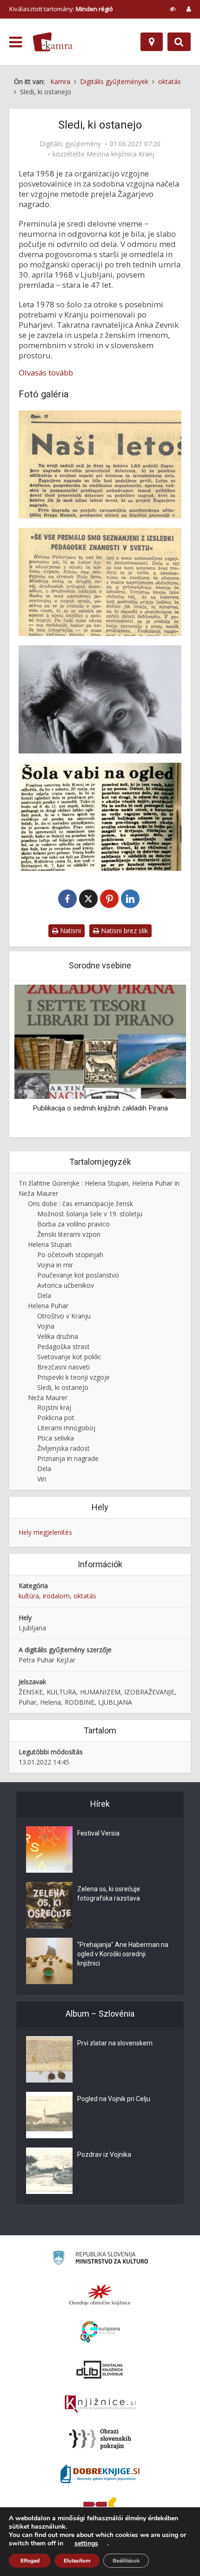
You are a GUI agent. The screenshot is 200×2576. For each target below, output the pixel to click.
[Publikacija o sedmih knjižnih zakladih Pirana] (100, 1041)
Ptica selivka (56, 1438)
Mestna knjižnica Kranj (120, 154)
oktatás (85, 1596)
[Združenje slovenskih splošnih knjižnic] (100, 2404)
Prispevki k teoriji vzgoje (73, 1377)
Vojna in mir (55, 1265)
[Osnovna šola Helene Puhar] (100, 817)
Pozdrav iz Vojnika (104, 2154)
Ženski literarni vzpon (69, 1234)
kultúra (29, 1596)
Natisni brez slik (123, 931)
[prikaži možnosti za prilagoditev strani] (173, 9)
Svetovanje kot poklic (69, 1357)
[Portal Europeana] (100, 2332)
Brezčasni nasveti (63, 1367)
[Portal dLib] (100, 2369)
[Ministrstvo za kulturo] (100, 2259)
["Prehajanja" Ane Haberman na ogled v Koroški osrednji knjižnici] (49, 1961)
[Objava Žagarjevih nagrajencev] (100, 464)
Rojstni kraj (54, 1407)
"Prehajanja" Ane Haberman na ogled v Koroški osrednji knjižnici (123, 1954)
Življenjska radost (63, 1448)
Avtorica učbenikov (66, 1285)
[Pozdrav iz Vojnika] (49, 2171)
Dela (44, 1295)
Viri (42, 1479)
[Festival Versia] (49, 1849)
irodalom (56, 1596)
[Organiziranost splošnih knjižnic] (100, 2295)
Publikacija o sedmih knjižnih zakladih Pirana (100, 1108)
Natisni (70, 931)
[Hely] (152, 42)
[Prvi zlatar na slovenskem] (49, 2059)
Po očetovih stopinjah (70, 1255)
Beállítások (126, 2561)
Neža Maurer (48, 1398)
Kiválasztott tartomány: (61, 9)
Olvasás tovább (46, 373)
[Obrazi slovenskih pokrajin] (100, 2439)
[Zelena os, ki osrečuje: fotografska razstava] (49, 1905)
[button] (163, 1060)
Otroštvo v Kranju (64, 1316)
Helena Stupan (50, 1244)
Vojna (46, 1326)
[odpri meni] (16, 42)
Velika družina (58, 1336)
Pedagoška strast (63, 1346)
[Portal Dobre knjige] (100, 2474)
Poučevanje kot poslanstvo (78, 1275)
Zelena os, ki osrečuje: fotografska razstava (109, 1894)
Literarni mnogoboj (66, 1428)
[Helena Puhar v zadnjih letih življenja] (100, 699)
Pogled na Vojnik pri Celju (114, 2099)
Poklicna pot (56, 1418)
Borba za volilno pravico (73, 1224)
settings (86, 2544)
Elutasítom (77, 2561)
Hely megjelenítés (45, 1532)
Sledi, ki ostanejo (63, 1387)
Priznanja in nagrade (68, 1458)
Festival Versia (98, 1833)
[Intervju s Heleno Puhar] (100, 582)
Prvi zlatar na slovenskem (115, 2043)
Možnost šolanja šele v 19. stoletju (90, 1214)
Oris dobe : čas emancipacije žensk (80, 1204)
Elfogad (30, 2561)
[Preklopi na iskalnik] (179, 42)
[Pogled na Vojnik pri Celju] (49, 2115)
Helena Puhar (48, 1306)
